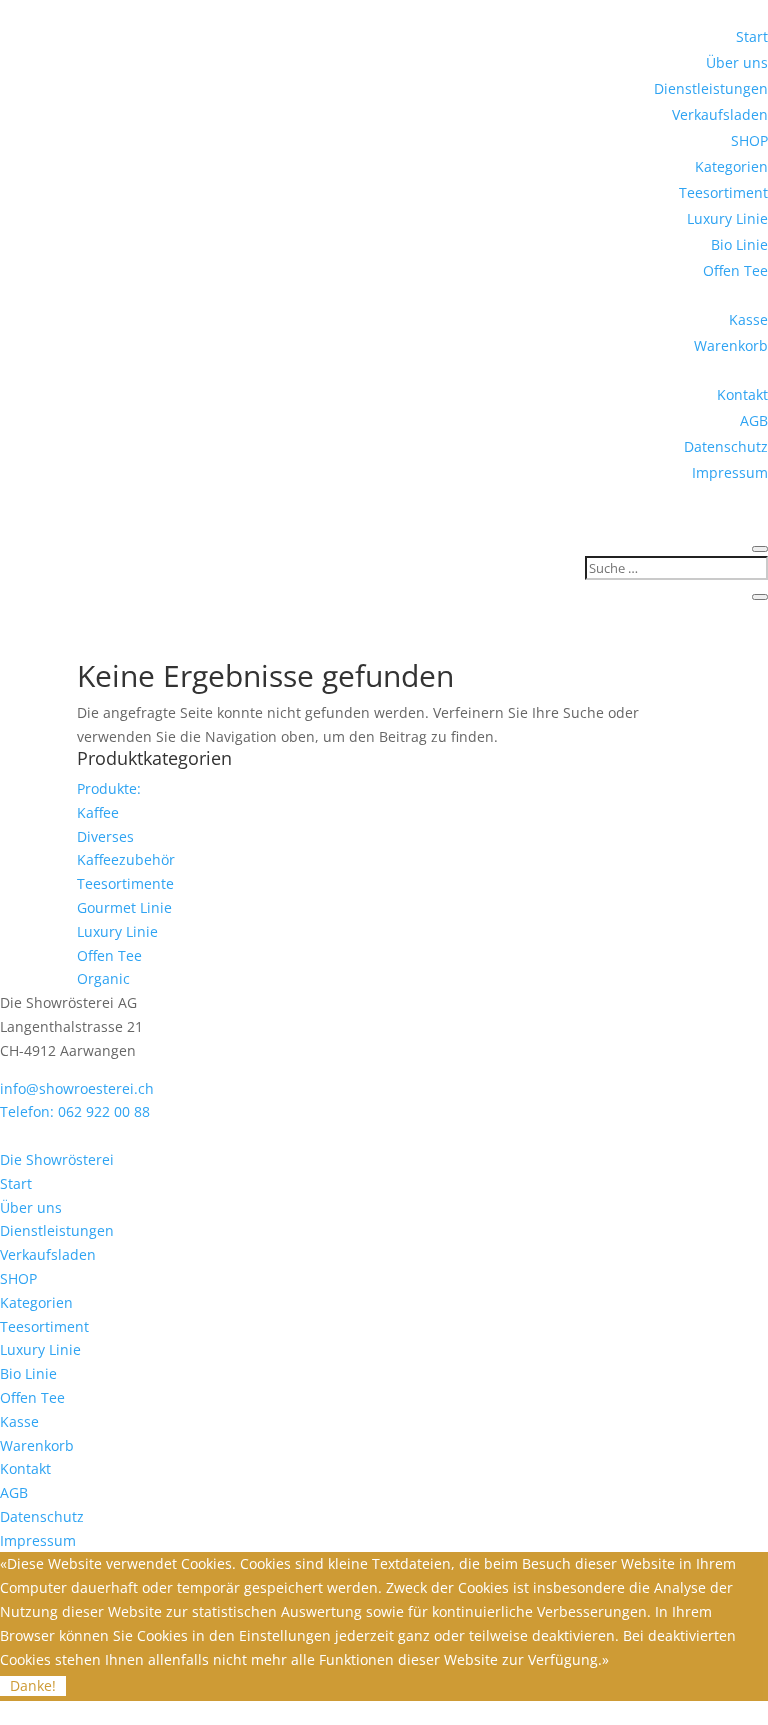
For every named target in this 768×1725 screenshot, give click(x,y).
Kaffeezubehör (126, 859)
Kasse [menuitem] (19, 1421)
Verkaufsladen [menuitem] (48, 1254)
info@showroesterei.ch (77, 1088)
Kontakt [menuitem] (25, 1468)
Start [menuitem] (16, 1183)
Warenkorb (731, 345)
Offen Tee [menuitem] (32, 1397)
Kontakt (742, 394)
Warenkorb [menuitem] (37, 1445)
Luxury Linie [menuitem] (40, 1349)
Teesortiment (723, 192)
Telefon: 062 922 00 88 (75, 1111)
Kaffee (98, 812)
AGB (754, 420)
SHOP (749, 140)
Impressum (730, 472)
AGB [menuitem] (14, 1492)
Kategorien (731, 166)
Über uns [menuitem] (31, 1207)
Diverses (105, 836)
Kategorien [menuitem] (36, 1302)
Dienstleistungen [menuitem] (57, 1230)
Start (752, 36)
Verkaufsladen (720, 114)
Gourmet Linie (124, 907)
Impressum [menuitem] (38, 1540)
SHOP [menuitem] (18, 1278)
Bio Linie (739, 244)
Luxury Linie (727, 218)
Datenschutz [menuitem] (42, 1516)
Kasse (748, 319)
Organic (103, 978)
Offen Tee (735, 270)
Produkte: (109, 788)
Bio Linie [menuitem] (28, 1373)
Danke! (33, 1685)
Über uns (737, 62)
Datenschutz (726, 446)
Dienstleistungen (711, 88)
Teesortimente (125, 883)
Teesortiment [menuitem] (44, 1326)
